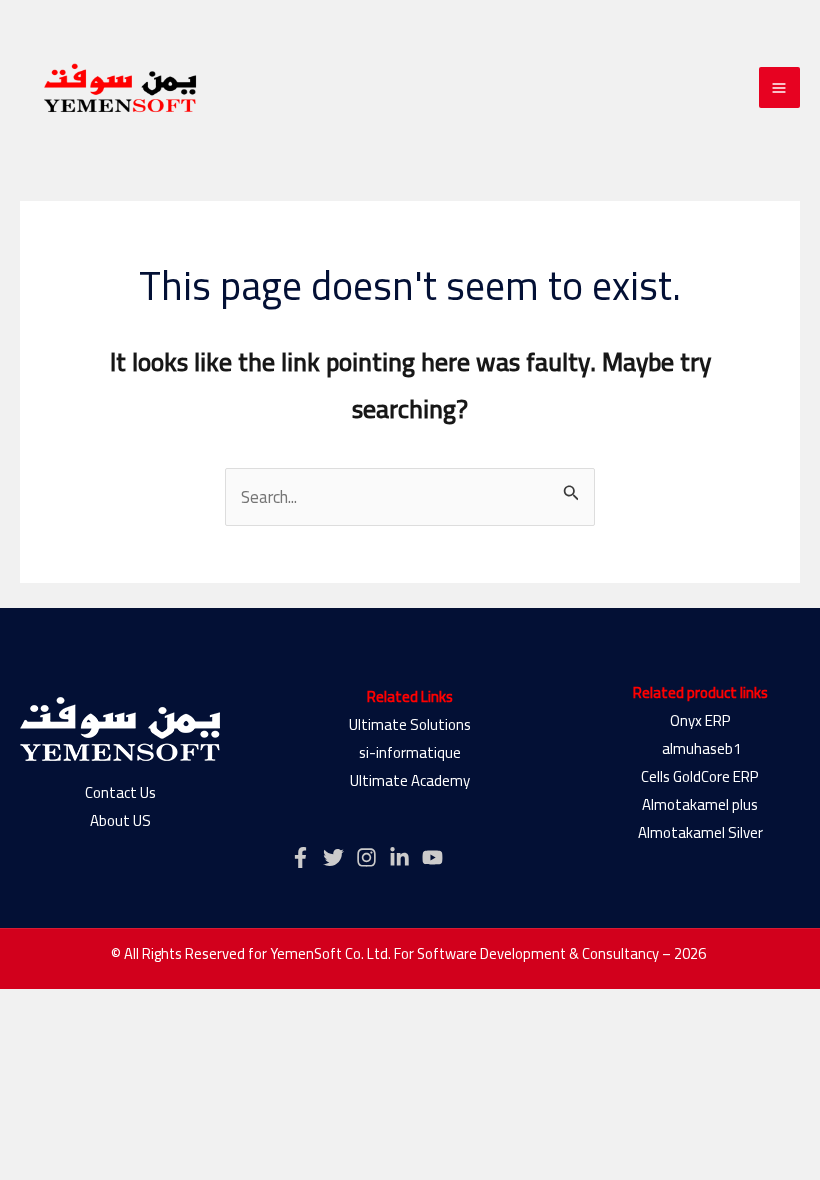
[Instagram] (366, 857)
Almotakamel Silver (700, 832)
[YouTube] (432, 857)
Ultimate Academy (410, 780)
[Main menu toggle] (780, 88)
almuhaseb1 (700, 748)
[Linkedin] (399, 857)
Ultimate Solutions (410, 724)
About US (120, 820)
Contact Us (120, 792)
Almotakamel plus (700, 804)
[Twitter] (333, 857)
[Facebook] (300, 857)
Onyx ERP (700, 720)
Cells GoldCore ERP (700, 776)
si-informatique (410, 752)
